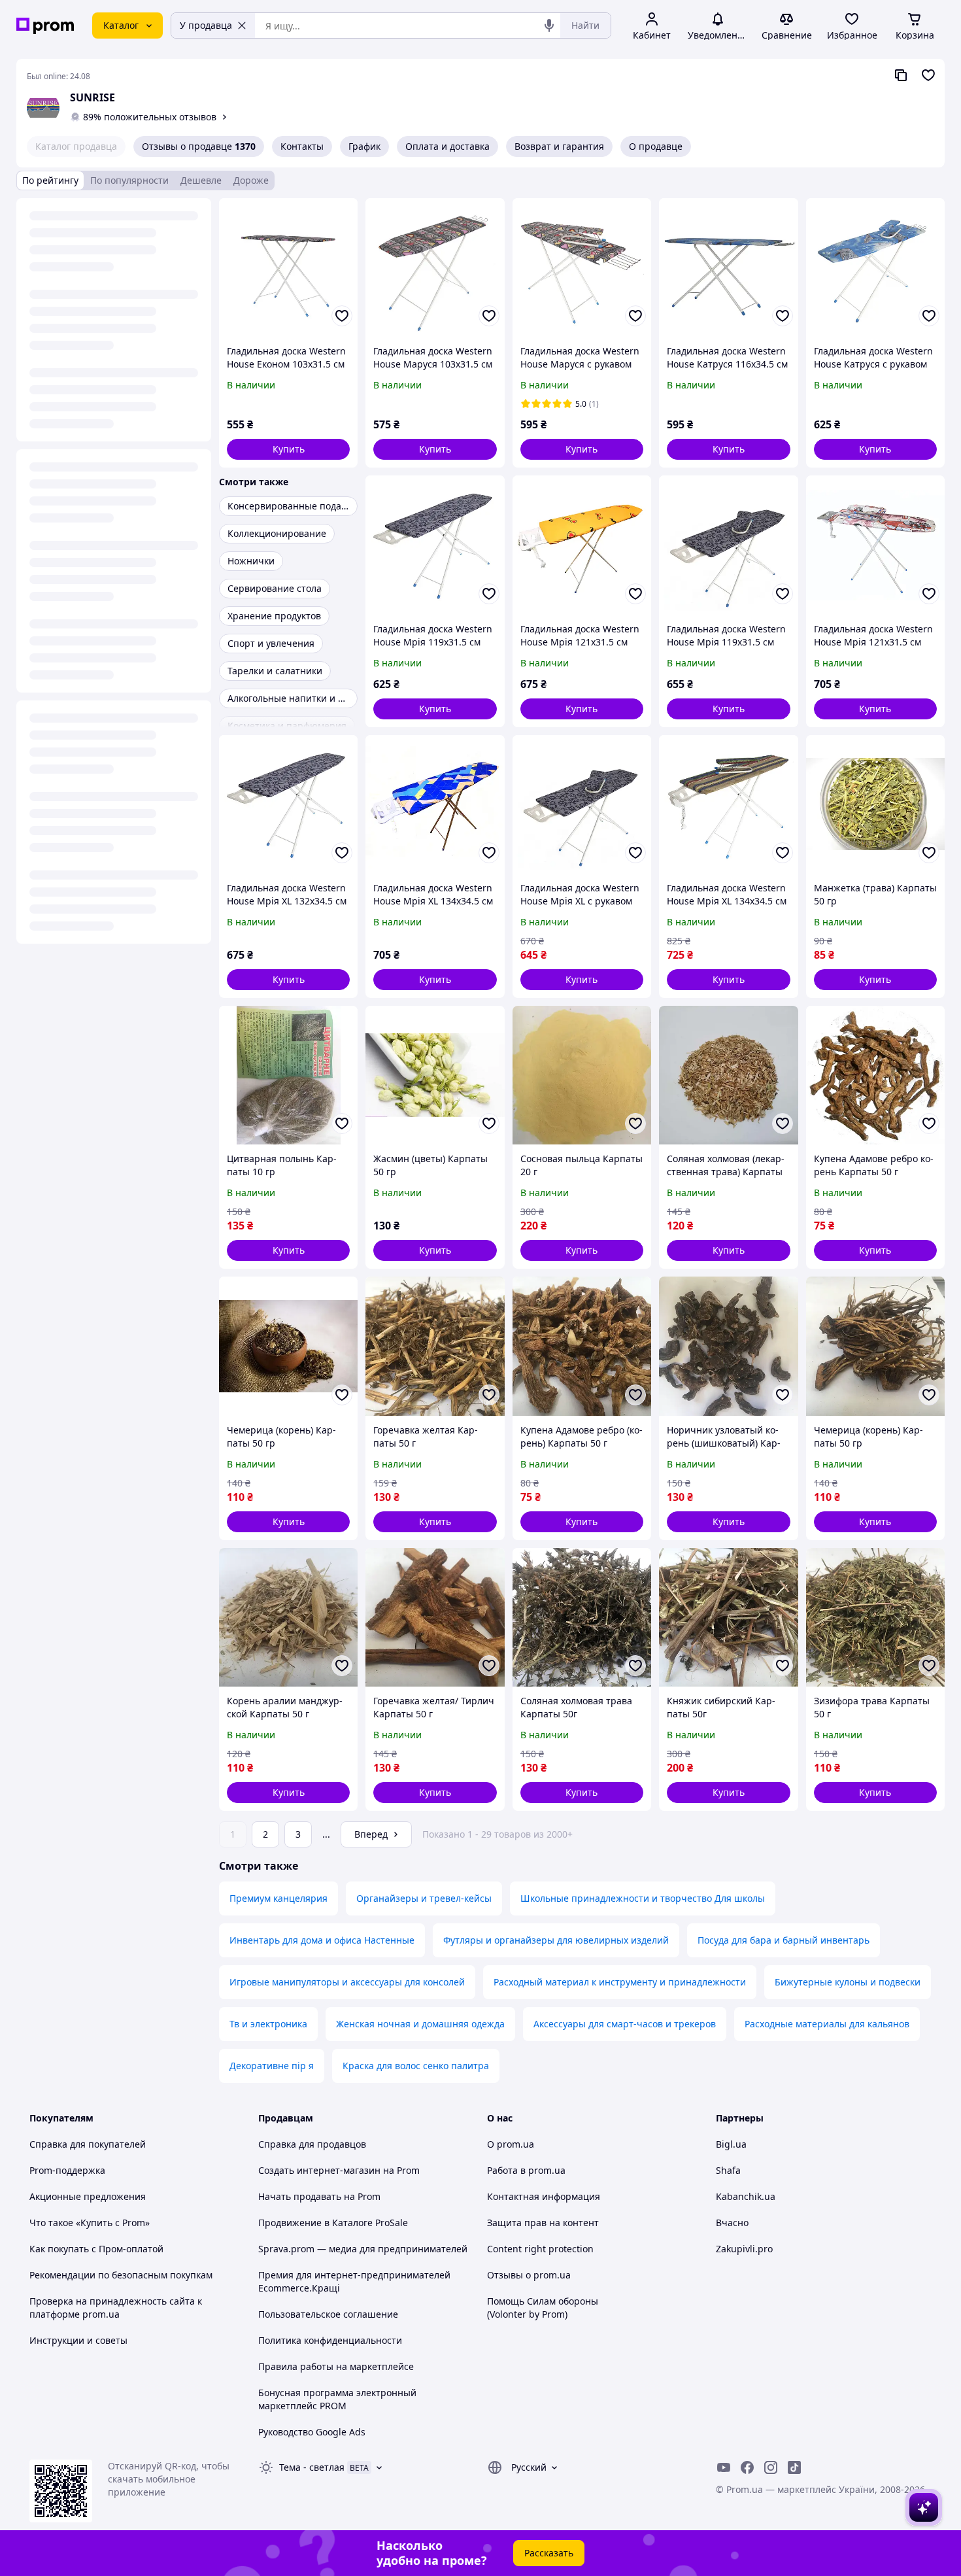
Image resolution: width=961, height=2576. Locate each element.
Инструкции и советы (78, 2340)
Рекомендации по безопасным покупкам (121, 2275)
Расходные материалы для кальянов (827, 2024)
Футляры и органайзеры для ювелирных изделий (556, 1940)
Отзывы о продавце (199, 146)
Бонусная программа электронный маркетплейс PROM (337, 2399)
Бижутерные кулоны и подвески (848, 1982)
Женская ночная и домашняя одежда (420, 2024)
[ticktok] (794, 2467)
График (364, 146)
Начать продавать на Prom (319, 2196)
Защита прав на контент (543, 2223)
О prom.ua (511, 2144)
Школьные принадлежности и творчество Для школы (643, 1898)
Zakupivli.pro (744, 2249)
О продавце (656, 146)
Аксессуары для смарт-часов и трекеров (625, 2024)
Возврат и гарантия (559, 146)
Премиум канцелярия (278, 1898)
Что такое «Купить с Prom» (90, 2223)
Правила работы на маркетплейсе (336, 2366)
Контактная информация (544, 2196)
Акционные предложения (88, 2196)
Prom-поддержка (67, 2170)
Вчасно (732, 2223)
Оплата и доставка (447, 146)
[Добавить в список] (342, 316)
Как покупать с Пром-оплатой (96, 2249)
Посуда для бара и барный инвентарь (784, 1940)
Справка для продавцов (312, 2144)
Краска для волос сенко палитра (416, 2066)
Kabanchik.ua (746, 2196)
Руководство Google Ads (312, 2432)
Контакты (302, 146)
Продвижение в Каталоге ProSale (333, 2223)
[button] (288, 449)
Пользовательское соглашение (328, 2314)
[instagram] (771, 2467)
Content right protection (540, 2249)
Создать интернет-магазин (319, 2170)
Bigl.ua (731, 2144)
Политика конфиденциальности (330, 2340)
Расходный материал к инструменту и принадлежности (620, 1982)
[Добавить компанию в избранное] (928, 75)
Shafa (728, 2170)
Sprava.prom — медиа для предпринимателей (363, 2249)
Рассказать (549, 2553)
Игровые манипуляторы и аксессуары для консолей (347, 1982)
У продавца (206, 25)
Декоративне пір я (272, 2066)
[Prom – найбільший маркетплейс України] (45, 26)
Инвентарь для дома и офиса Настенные (322, 1940)
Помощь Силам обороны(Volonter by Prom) (543, 2308)
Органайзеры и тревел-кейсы (424, 1898)
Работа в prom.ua (526, 2170)
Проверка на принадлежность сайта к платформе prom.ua (116, 2308)
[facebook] (747, 2467)
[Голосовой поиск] (549, 26)
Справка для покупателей (88, 2144)
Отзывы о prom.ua (529, 2275)
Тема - (312, 2467)
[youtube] (724, 2467)
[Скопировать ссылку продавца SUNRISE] (901, 75)
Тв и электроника (268, 2024)
